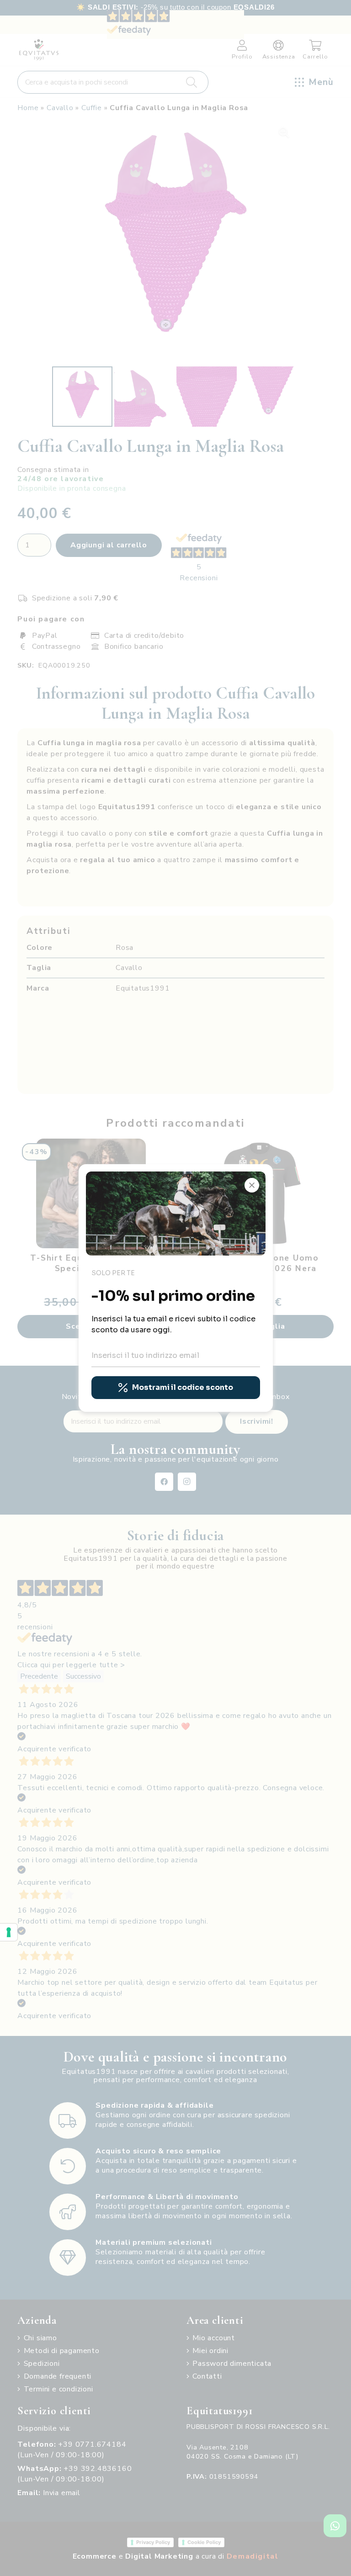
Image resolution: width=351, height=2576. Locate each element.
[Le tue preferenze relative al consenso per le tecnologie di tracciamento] (9, 1932)
